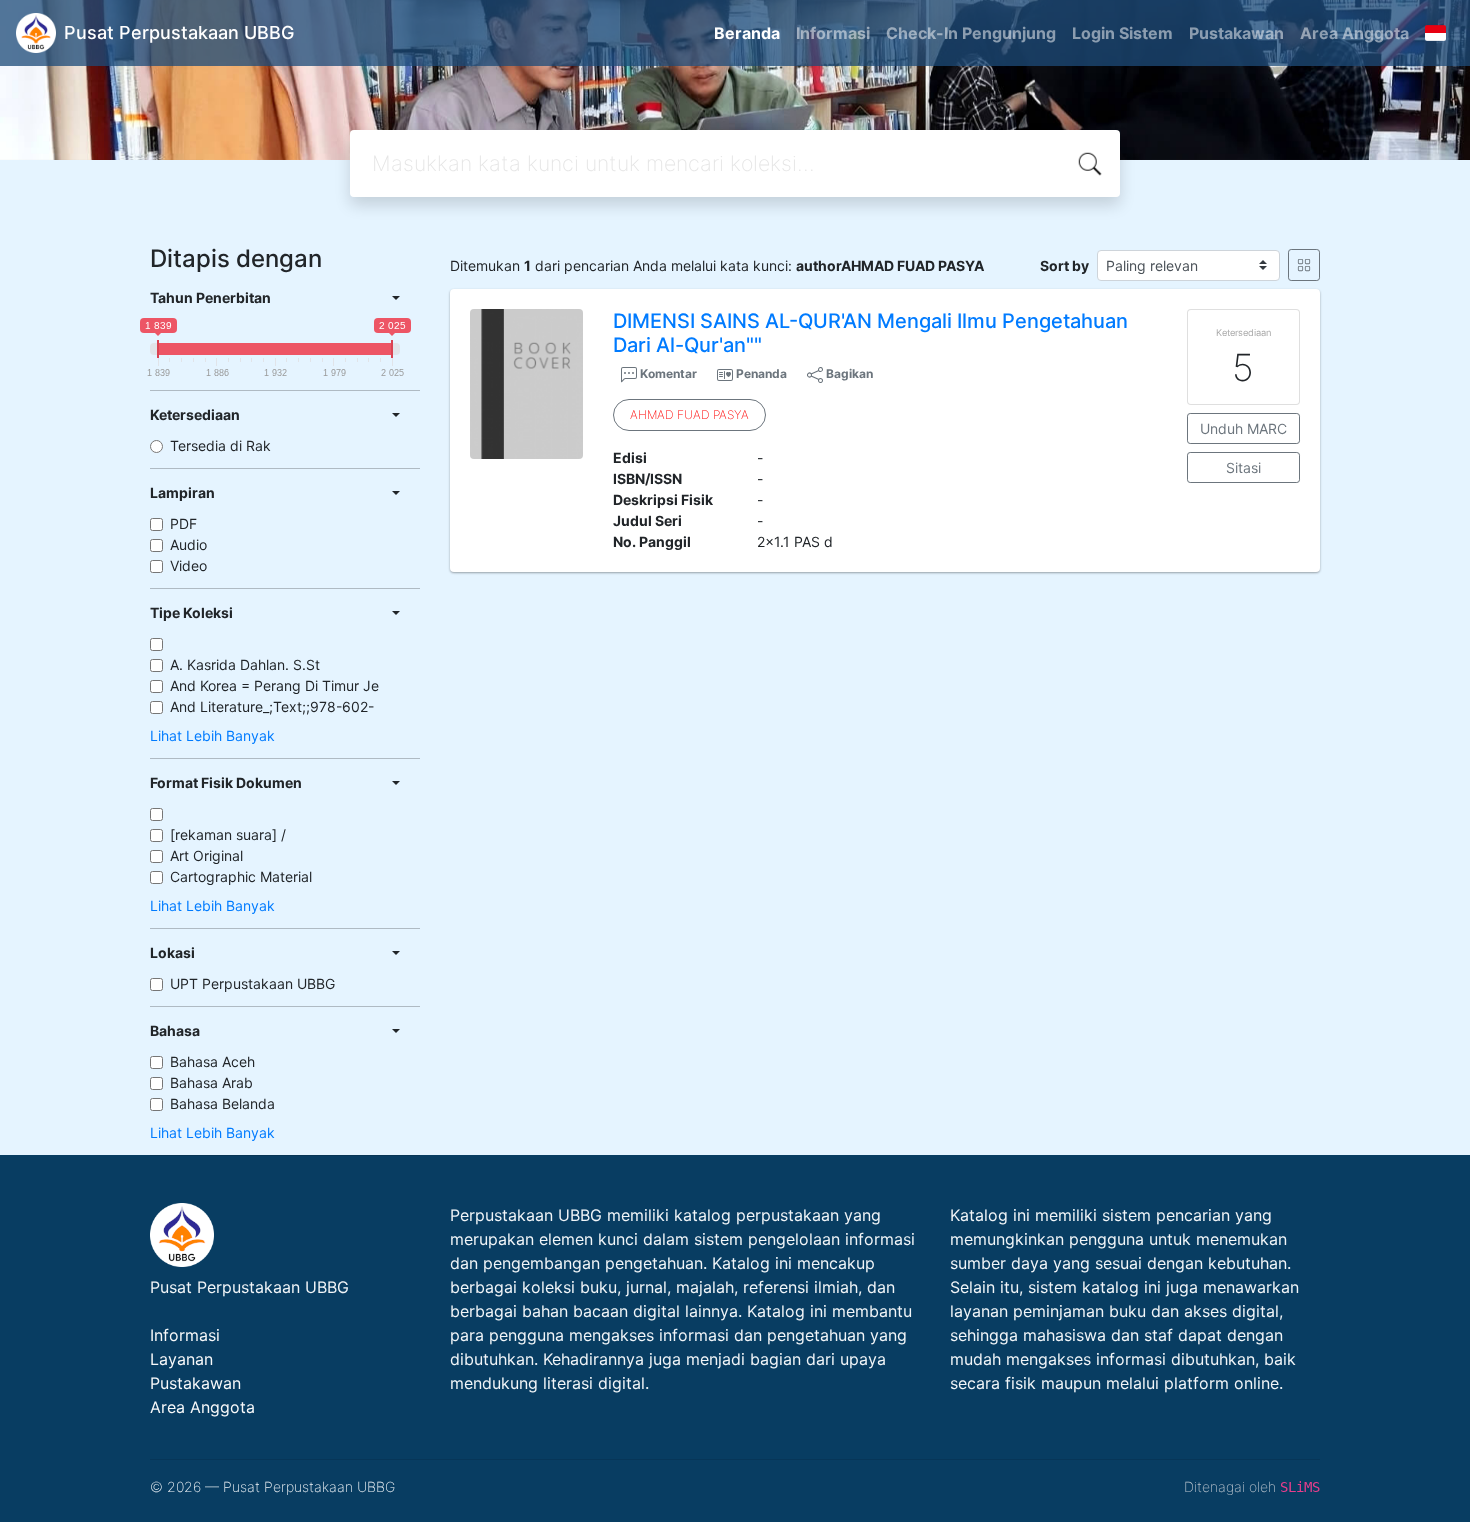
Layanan (181, 1359)
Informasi (833, 33)
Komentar (667, 373)
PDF (183, 523)
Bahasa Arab (211, 1082)
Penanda (761, 373)
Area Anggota (1354, 33)
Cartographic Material (241, 876)
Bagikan (848, 373)
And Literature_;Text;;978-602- (272, 706)
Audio (188, 544)
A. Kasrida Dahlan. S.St (245, 664)
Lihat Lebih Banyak (212, 735)
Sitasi (1243, 467)
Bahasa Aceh (212, 1061)
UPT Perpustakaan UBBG (252, 983)
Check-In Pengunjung (971, 33)
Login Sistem (1122, 33)
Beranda (747, 33)
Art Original (206, 855)
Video (188, 565)
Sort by (1064, 265)
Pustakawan (1236, 33)
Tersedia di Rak (220, 445)
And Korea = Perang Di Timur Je (274, 685)
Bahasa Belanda (222, 1103)
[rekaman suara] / (228, 834)
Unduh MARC (1243, 428)
